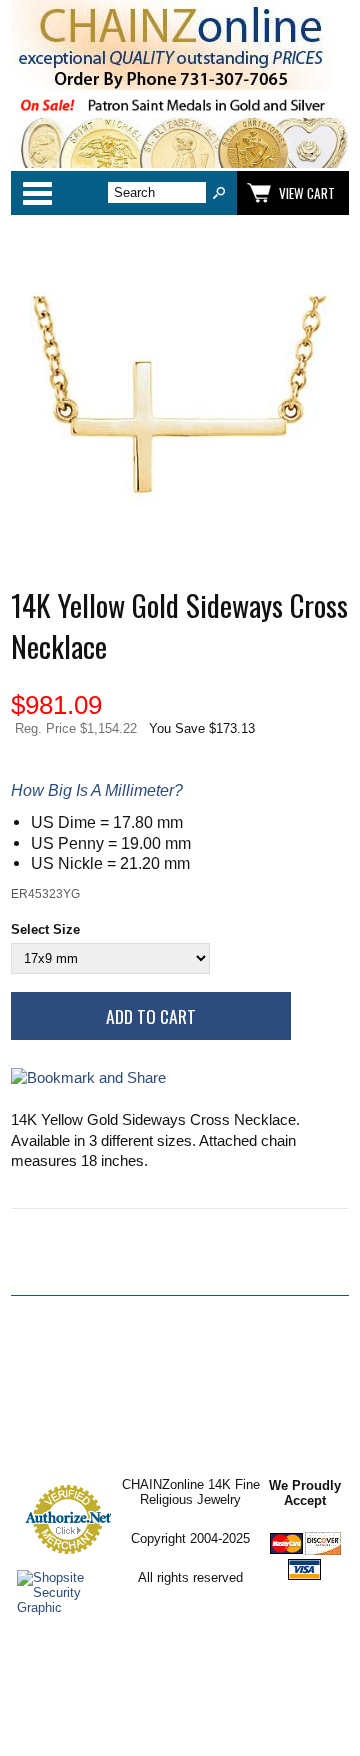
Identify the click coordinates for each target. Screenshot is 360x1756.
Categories (37, 193)
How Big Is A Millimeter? (97, 790)
